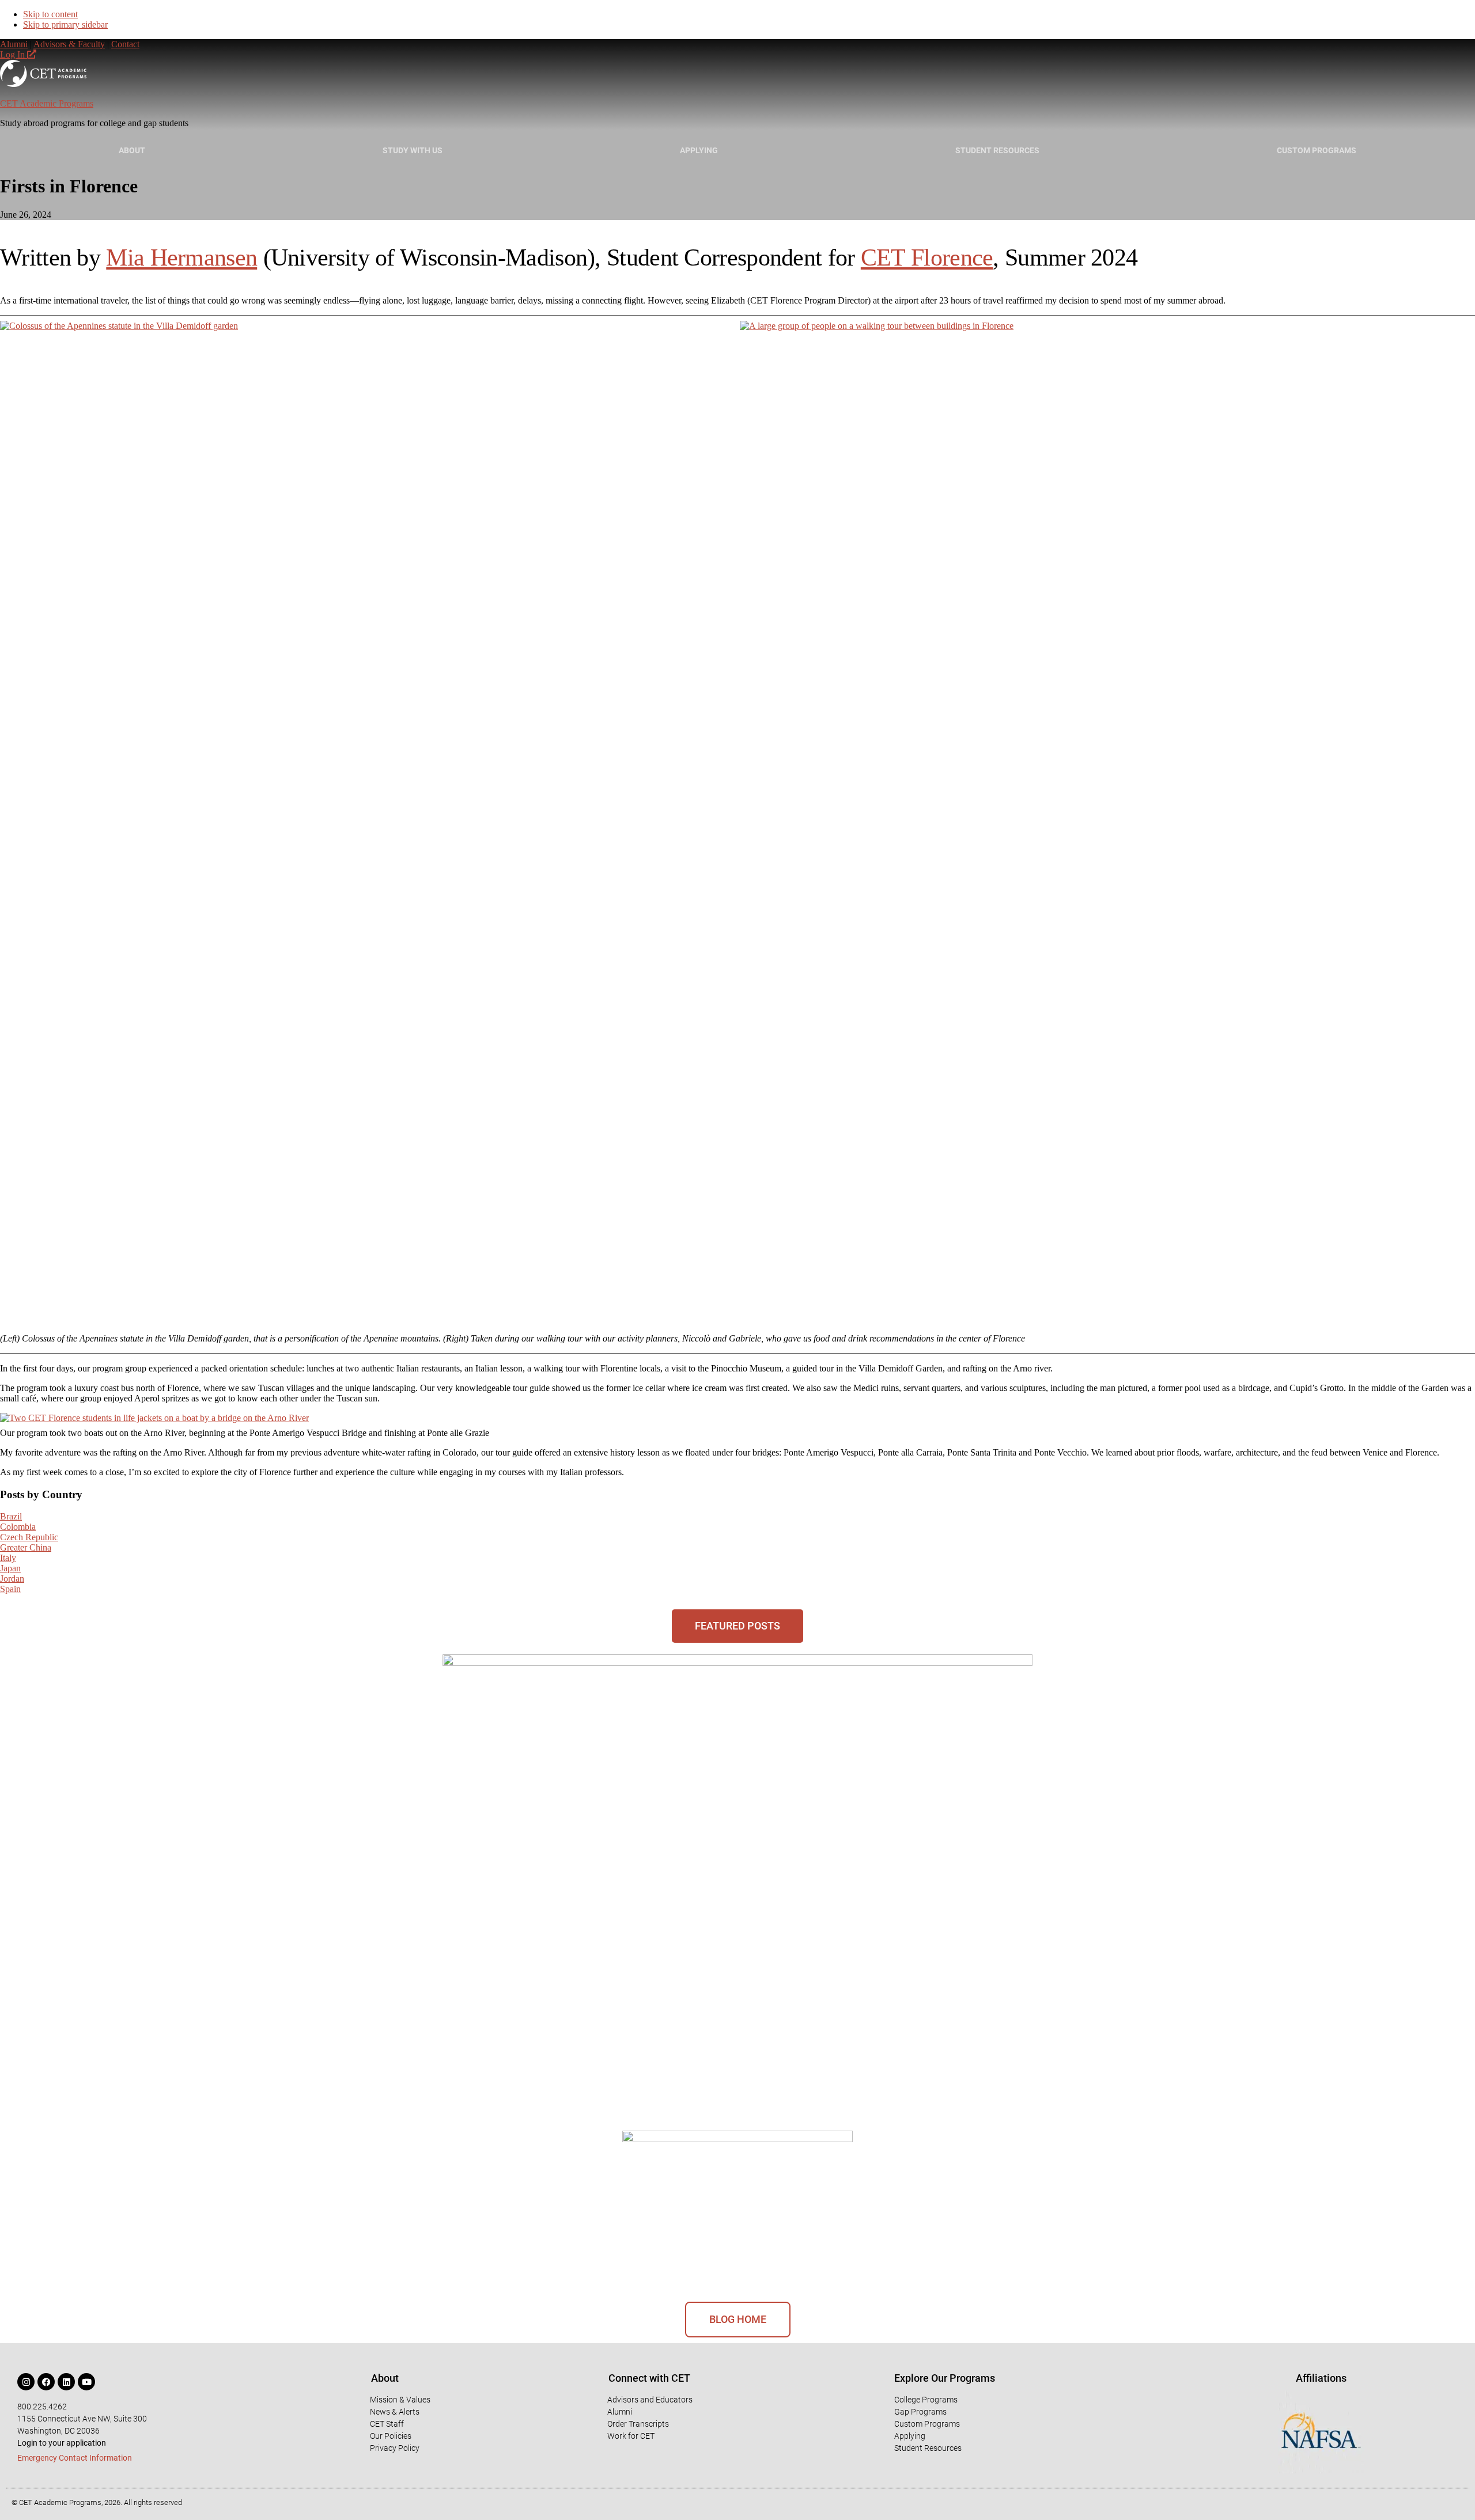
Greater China (26, 1547)
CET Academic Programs (47, 103)
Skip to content (50, 14)
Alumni (14, 44)
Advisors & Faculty (69, 44)
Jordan (12, 1579)
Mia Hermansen (181, 257)
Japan (10, 1568)
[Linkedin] (66, 2382)
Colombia (18, 1527)
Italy (8, 1558)
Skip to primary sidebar (65, 24)
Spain (10, 1589)
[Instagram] (26, 2382)
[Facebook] (46, 2382)
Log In (14, 54)
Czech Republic (29, 1537)
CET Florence (927, 257)
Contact (125, 44)
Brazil (11, 1516)
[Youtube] (86, 2382)
